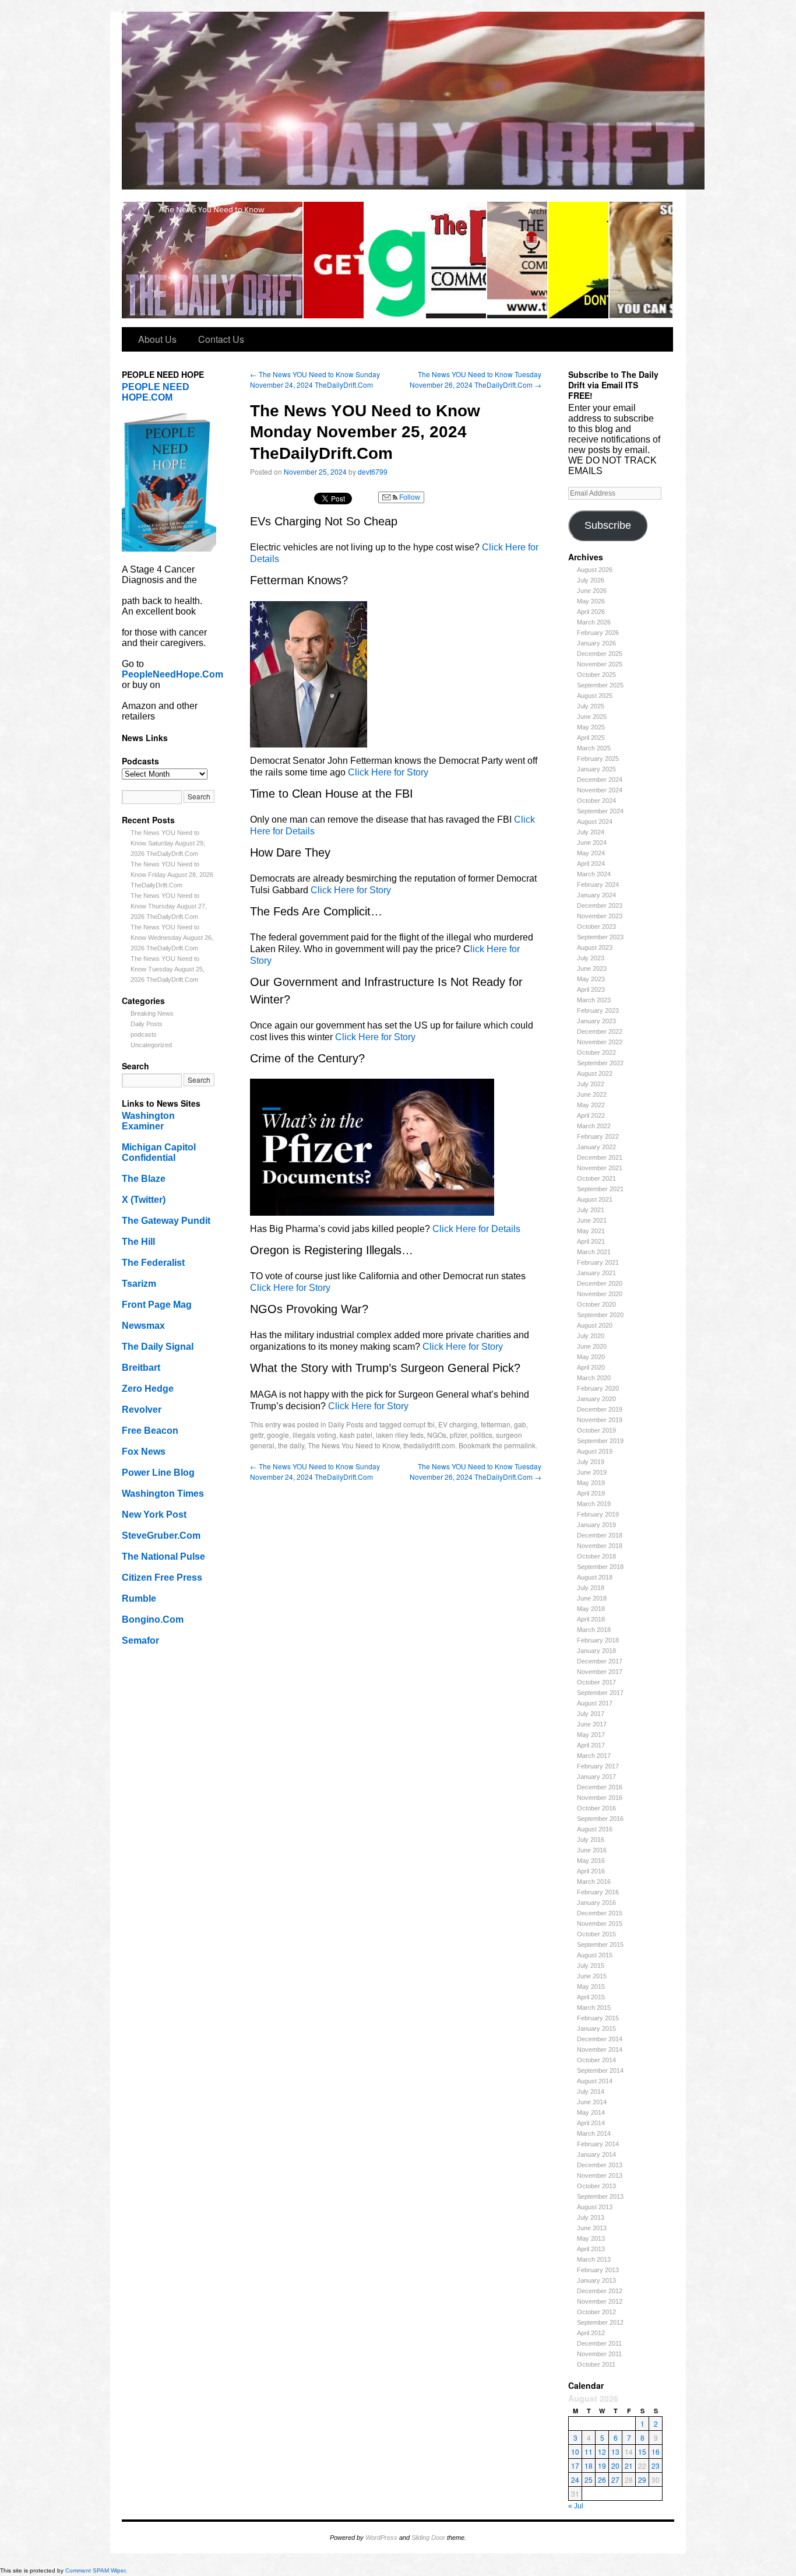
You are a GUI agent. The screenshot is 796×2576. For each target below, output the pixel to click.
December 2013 (600, 2165)
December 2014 (600, 2039)
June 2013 (592, 2228)
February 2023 (598, 1010)
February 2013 (598, 2270)
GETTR (334, 260)
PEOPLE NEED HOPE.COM (156, 392)
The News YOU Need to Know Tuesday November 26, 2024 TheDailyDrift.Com (476, 379)
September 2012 (600, 2322)
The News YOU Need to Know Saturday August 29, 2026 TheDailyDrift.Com (168, 843)
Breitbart (141, 1368)
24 (575, 2480)
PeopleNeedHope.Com (172, 674)
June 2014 (592, 2102)
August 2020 (595, 1325)
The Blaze (144, 1179)
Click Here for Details (476, 1229)
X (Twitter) (144, 1200)
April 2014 (591, 2123)
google (278, 1435)
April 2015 (591, 1997)
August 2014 (595, 2081)
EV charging (458, 1424)
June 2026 (592, 591)
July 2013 (591, 2217)
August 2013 (595, 2207)
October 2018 (596, 1556)
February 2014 (598, 2144)
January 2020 (596, 1399)
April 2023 (591, 989)
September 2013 (600, 2196)
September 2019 (600, 1441)
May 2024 (591, 853)
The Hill (138, 1242)
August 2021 (595, 1199)
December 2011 (599, 2343)
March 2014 (594, 2133)
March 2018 (594, 1630)
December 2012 (600, 2291)
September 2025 (600, 685)
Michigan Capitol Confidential (159, 1152)
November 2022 (600, 1042)
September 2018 (600, 1567)
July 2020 (591, 1336)
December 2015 (600, 1913)
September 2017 (600, 1693)
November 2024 (600, 790)
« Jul (576, 2506)
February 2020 (598, 1388)
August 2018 (595, 1577)
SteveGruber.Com (161, 1536)
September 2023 (600, 937)
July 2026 (591, 580)
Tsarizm (139, 1284)
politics (481, 1435)
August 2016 (595, 1829)
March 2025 (594, 748)
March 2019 (594, 1504)
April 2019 (591, 1493)
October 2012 (596, 2312)
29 (642, 2480)
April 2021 (591, 1241)
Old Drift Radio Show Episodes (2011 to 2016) (518, 260)
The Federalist (153, 1263)
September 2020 (600, 1315)
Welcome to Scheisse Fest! (641, 260)
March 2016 (594, 1882)
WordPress (381, 2538)
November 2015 (600, 1924)
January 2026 (596, 643)
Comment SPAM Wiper (95, 2570)
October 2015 (596, 1934)
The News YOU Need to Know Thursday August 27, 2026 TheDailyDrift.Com (169, 906)
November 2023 (600, 916)
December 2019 (600, 1409)
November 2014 (600, 2049)
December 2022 (600, 1031)
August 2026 (595, 570)
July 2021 (591, 1210)
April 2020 (591, 1367)
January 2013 (596, 2280)
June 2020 (592, 1346)
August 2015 (595, 1955)
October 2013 (596, 2186)
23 (656, 2466)
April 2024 (591, 864)
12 (602, 2452)
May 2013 (591, 2238)
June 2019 (592, 1472)
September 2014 (600, 2070)
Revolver (142, 1410)
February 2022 (598, 1136)
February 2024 (598, 885)
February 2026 (598, 633)
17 (575, 2466)
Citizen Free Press (162, 1577)
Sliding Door (428, 2538)
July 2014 (591, 2091)
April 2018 (591, 1619)
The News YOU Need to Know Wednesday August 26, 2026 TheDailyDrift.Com (172, 938)
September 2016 (600, 1819)
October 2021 (596, 1178)
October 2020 (596, 1304)
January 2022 (596, 1147)
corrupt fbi (419, 1424)
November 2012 (600, 2301)
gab (520, 1424)
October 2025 (596, 675)
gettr (257, 1435)
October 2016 (596, 1808)
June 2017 (592, 1724)
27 (615, 2480)
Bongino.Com (153, 1619)
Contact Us (221, 339)
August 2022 (595, 1073)
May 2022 (591, 1105)
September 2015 (600, 1945)
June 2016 (592, 1850)
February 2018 (598, 1640)
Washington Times (163, 1494)
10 (575, 2452)
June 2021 (592, 1220)
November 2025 (600, 664)
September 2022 (600, 1063)
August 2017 (595, 1703)
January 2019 (596, 1525)
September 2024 (600, 811)
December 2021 (600, 1157)
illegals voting (314, 1435)
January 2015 (596, 2028)
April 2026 (591, 612)
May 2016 (591, 1861)
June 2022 (592, 1094)
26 (602, 2480)
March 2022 (594, 1126)
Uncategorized (151, 1045)
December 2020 (600, 1283)
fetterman (496, 1424)
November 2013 (600, 2175)
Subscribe (608, 525)
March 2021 (594, 1252)
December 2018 (600, 1535)
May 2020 (591, 1357)
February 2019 (598, 1514)
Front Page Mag (157, 1305)
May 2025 (591, 727)
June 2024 (592, 843)
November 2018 (600, 1546)
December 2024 (600, 780)
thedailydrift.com (429, 1445)
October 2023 (596, 926)
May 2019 (591, 1483)
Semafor (140, 1640)
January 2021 (596, 1273)
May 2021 (591, 1231)
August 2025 (595, 696)
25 (589, 2480)
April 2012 (591, 2333)
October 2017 (596, 1682)
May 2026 (591, 601)
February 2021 (598, 1262)
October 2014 (596, 2060)
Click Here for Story (388, 772)
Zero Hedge (148, 1389)
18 (589, 2466)
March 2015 (594, 2008)
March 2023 (594, 1000)
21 (629, 2466)
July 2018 (591, 1588)
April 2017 (591, 1745)
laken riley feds (400, 1435)
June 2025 (592, 717)
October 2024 (596, 801)
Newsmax (143, 1326)
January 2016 (596, 1903)
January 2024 (596, 895)
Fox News (144, 1452)
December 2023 (600, 906)
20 (615, 2466)
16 (656, 2452)
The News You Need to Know (354, 1445)
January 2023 (596, 1021)
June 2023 (592, 968)
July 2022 (591, 1084)
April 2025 (591, 738)
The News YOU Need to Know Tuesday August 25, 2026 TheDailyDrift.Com (168, 969)
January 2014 (596, 2154)
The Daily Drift (213, 260)
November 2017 (600, 1672)
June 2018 (592, 1598)
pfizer (458, 1435)
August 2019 (595, 1451)
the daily (291, 1445)
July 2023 (591, 958)
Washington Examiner (148, 1121)
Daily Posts (147, 1024)
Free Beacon (150, 1431)
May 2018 (591, 1609)
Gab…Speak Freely (395, 260)
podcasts (144, 1034)
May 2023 (591, 979)
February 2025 (598, 759)
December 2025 (600, 654)
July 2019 (591, 1462)
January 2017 (596, 1777)
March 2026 (594, 622)
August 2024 (595, 822)
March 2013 (594, 2259)
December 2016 (600, 1787)
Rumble (139, 1598)
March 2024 (594, 874)
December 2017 (600, 1661)
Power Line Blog (158, 1473)
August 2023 (595, 947)
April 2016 (591, 1871)
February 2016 (598, 1892)
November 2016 (600, 1798)
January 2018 (596, 1651)
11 (589, 2452)
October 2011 (596, 2364)
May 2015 (591, 1987)
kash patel (356, 1435)
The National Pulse (163, 1557)
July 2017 (591, 1714)
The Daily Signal (158, 1347)
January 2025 (596, 769)
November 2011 (599, 2354)
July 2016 (591, 1840)
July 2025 (591, 706)
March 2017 (594, 1756)
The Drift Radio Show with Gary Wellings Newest (457, 260)
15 (642, 2452)
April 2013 (591, 2249)
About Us (157, 339)
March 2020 (594, 1378)
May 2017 (591, 1735)
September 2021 (600, 1189)
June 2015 (592, 1976)
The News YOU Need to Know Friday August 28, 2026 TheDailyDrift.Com (172, 875)
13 (615, 2452)
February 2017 (598, 1766)
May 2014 (591, 2112)
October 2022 (596, 1052)
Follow (409, 497)
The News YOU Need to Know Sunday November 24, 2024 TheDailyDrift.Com (315, 379)
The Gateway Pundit (166, 1221)
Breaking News (152, 1013)
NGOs (437, 1435)
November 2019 (600, 1420)
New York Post (154, 1515)
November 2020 (600, 1294)
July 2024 (591, 832)
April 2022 (591, 1115)
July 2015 (591, 1966)
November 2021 (600, 1168)
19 (602, 2466)
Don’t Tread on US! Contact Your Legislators (579, 260)
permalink (520, 1445)
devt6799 (373, 471)
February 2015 (598, 2018)
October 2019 (596, 1430)
